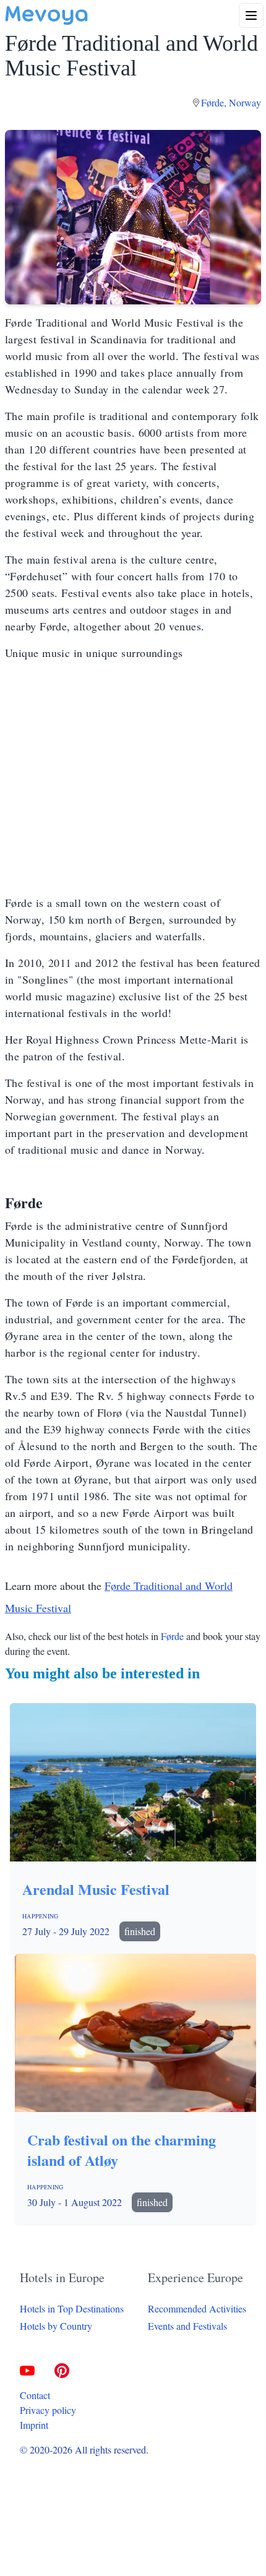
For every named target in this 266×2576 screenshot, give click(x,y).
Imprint (34, 2425)
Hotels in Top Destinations (72, 2308)
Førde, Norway (231, 102)
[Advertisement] (133, 778)
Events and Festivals (187, 2326)
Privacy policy (48, 2410)
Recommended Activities (197, 2308)
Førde (172, 1636)
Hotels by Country (56, 2326)
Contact (35, 2395)
